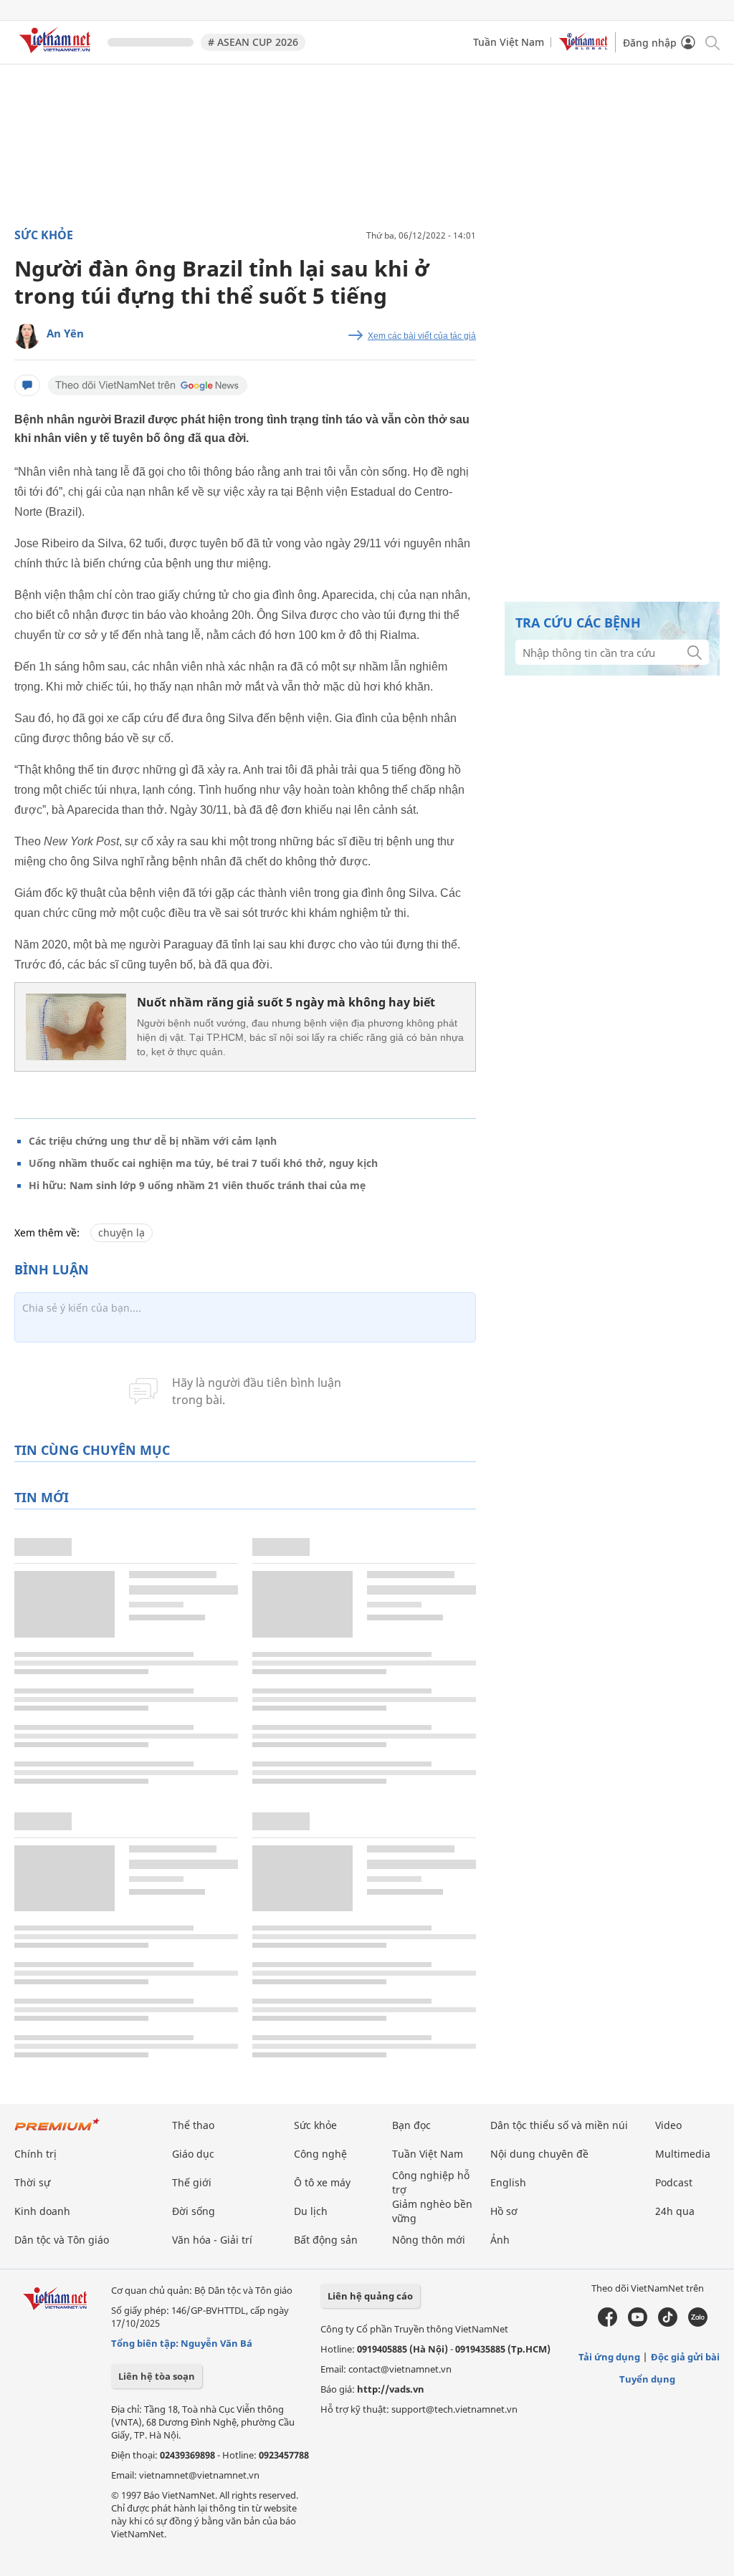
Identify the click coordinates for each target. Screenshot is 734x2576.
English (508, 2182)
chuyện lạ (121, 1232)
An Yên (65, 333)
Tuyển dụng (647, 2379)
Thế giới (192, 2182)
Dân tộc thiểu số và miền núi (559, 2125)
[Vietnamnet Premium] (57, 2132)
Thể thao (193, 2125)
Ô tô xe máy (322, 2182)
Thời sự (32, 2182)
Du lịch (311, 2211)
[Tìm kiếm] (711, 42)
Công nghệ (320, 2154)
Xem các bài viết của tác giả (422, 336)
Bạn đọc (411, 2125)
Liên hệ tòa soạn (157, 2376)
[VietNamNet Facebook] (607, 2323)
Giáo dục (193, 2154)
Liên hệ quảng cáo (370, 2296)
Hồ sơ (504, 2211)
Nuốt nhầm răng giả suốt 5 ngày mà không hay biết (286, 1002)
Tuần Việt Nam (509, 42)
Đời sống (194, 2211)
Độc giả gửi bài (685, 2357)
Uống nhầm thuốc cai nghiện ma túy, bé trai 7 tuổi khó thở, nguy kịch (203, 1163)
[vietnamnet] (57, 56)
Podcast (674, 2182)
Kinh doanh (42, 2211)
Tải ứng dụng (609, 2357)
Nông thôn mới (429, 2240)
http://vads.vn (391, 2389)
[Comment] (27, 385)
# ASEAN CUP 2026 (253, 42)
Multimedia (683, 2154)
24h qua (675, 2211)
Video (668, 2125)
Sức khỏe (44, 235)
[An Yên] (27, 336)
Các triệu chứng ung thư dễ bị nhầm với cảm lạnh (153, 1141)
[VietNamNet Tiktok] (668, 2323)
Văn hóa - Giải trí (212, 2240)
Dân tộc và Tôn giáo (62, 2240)
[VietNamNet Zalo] (698, 2323)
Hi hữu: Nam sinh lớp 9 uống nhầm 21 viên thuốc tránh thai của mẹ (197, 1185)
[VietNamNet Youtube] (638, 2323)
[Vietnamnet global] (583, 47)
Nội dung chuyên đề (539, 2154)
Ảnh (500, 2240)
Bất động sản (326, 2240)
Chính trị (35, 2154)
